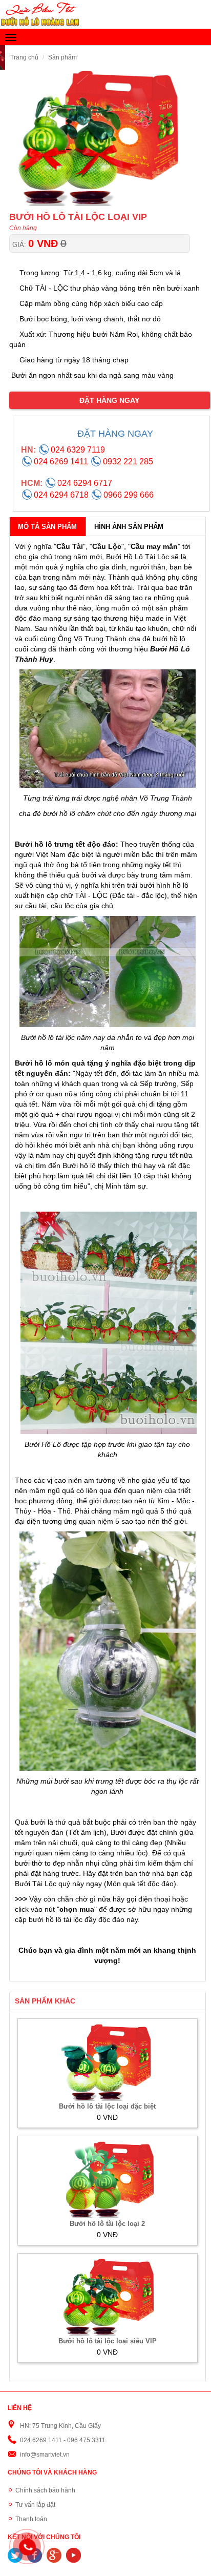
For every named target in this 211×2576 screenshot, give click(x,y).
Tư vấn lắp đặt (35, 2505)
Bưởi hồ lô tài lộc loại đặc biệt (107, 2106)
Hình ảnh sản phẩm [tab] (129, 527)
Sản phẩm (62, 57)
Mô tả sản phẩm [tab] (47, 527)
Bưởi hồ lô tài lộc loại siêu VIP (108, 2341)
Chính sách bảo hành (45, 2490)
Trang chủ (24, 57)
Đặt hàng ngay (109, 400)
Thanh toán (31, 2519)
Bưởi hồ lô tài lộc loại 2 (107, 2224)
